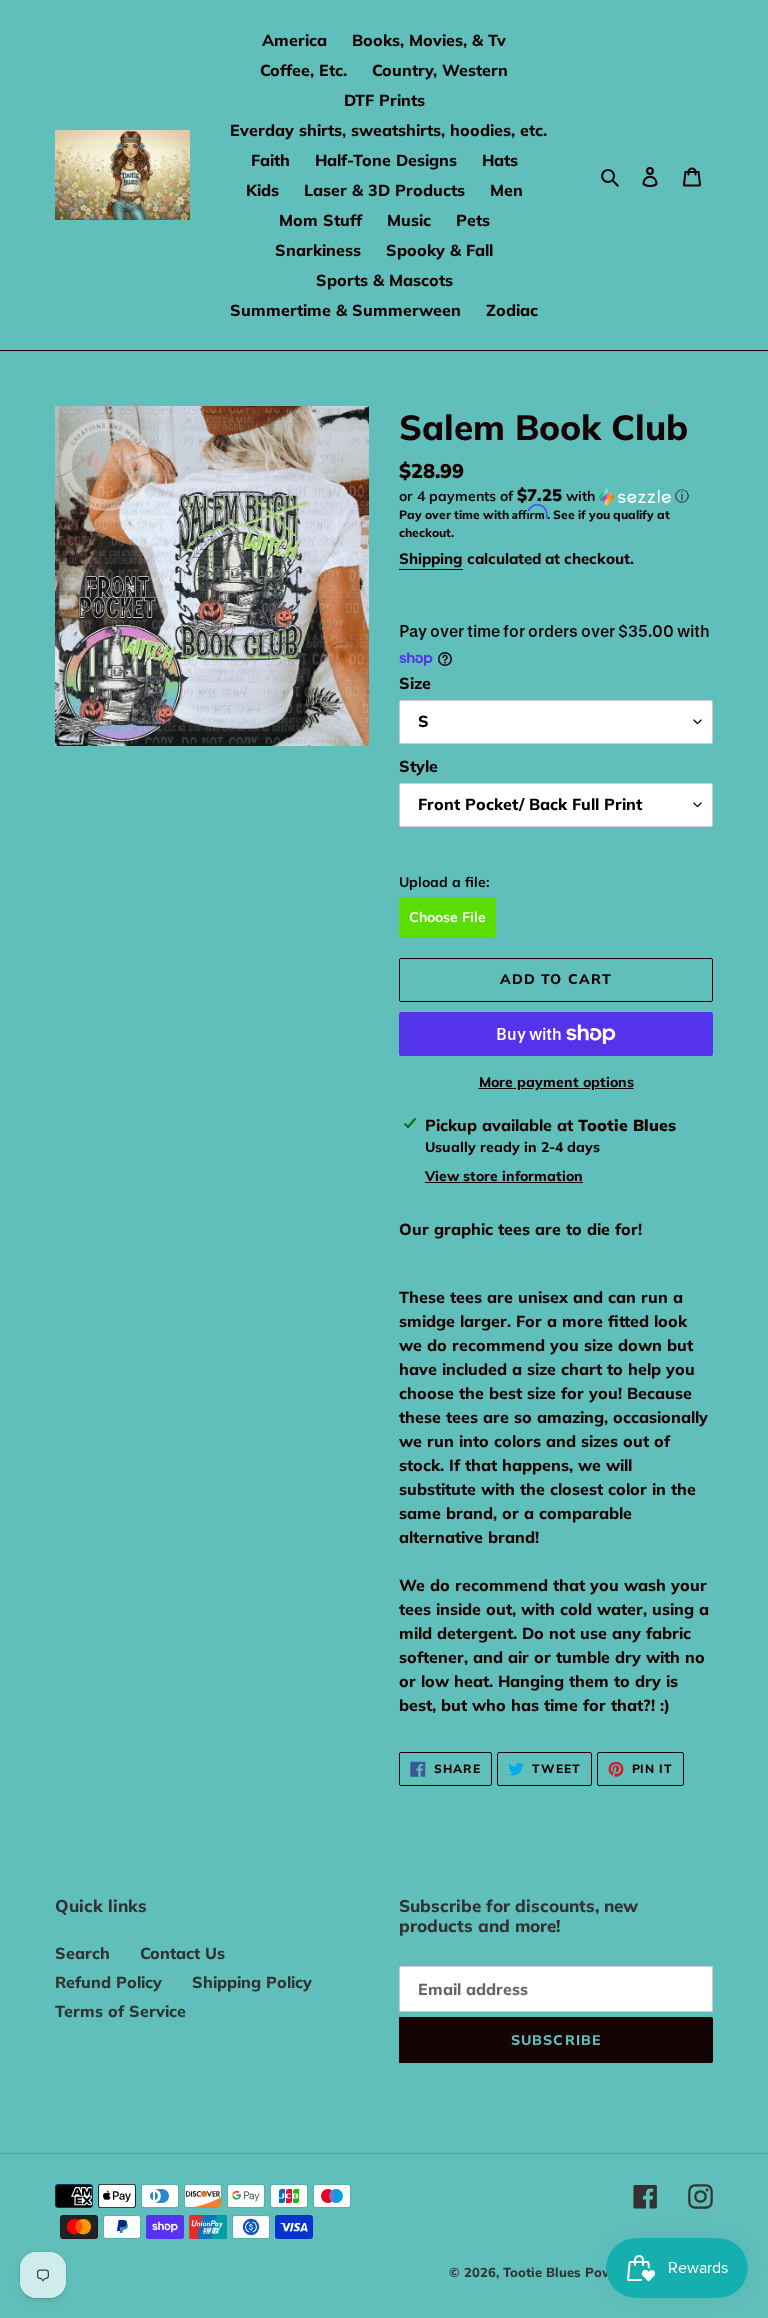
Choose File (447, 917)
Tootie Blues (544, 2272)
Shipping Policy (252, 1982)
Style (418, 766)
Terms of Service (120, 2011)
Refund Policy (108, 1982)
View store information (504, 1176)
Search (82, 1953)
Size (415, 683)
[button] (544, 496)
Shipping (431, 558)
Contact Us (182, 1953)
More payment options (556, 1082)
